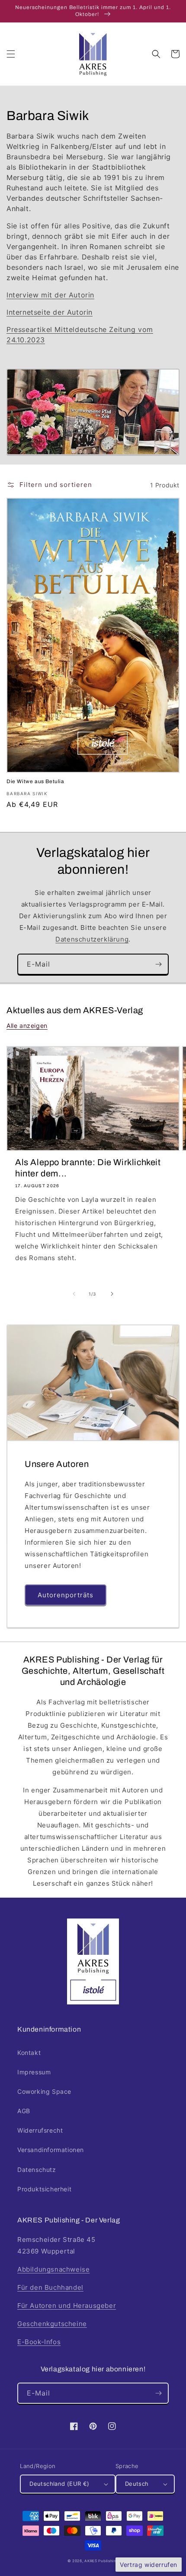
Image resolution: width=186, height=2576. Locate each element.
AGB (24, 2111)
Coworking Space (44, 2091)
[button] (11, 54)
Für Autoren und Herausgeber (67, 2306)
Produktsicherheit (44, 2189)
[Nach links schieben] (74, 1294)
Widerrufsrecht (40, 2130)
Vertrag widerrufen (149, 2565)
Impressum (34, 2072)
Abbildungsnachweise (53, 2269)
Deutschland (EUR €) (59, 2484)
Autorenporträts (66, 1595)
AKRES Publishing (101, 2561)
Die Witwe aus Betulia (35, 781)
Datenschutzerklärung (92, 939)
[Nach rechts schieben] (112, 1294)
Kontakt (29, 2053)
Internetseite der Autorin (50, 312)
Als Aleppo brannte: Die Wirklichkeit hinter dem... (88, 1168)
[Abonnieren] (158, 964)
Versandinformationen (51, 2150)
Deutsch (137, 2484)
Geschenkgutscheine (52, 2324)
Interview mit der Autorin (50, 295)
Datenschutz (37, 2170)
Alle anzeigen (27, 1026)
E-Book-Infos (39, 2342)
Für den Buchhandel (50, 2287)
